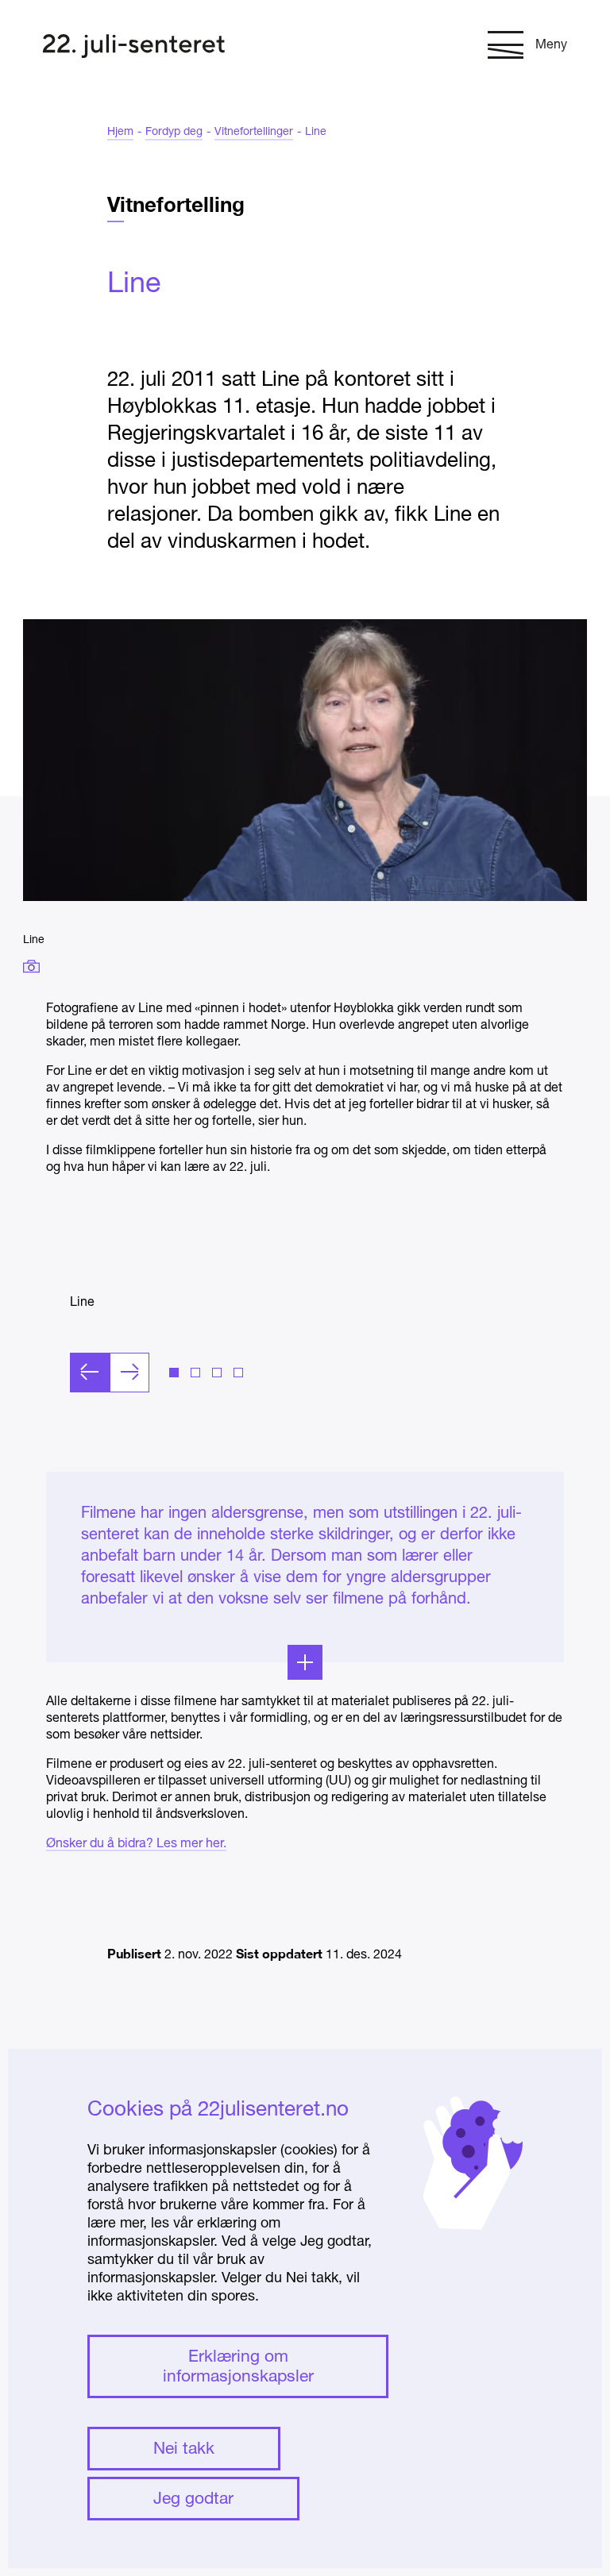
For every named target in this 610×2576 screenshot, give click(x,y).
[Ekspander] (305, 1662)
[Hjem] (134, 48)
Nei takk (184, 2449)
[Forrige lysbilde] (90, 1373)
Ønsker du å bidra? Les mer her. (136, 1844)
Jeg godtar (193, 2499)
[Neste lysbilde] (129, 1373)
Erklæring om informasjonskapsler (238, 2367)
